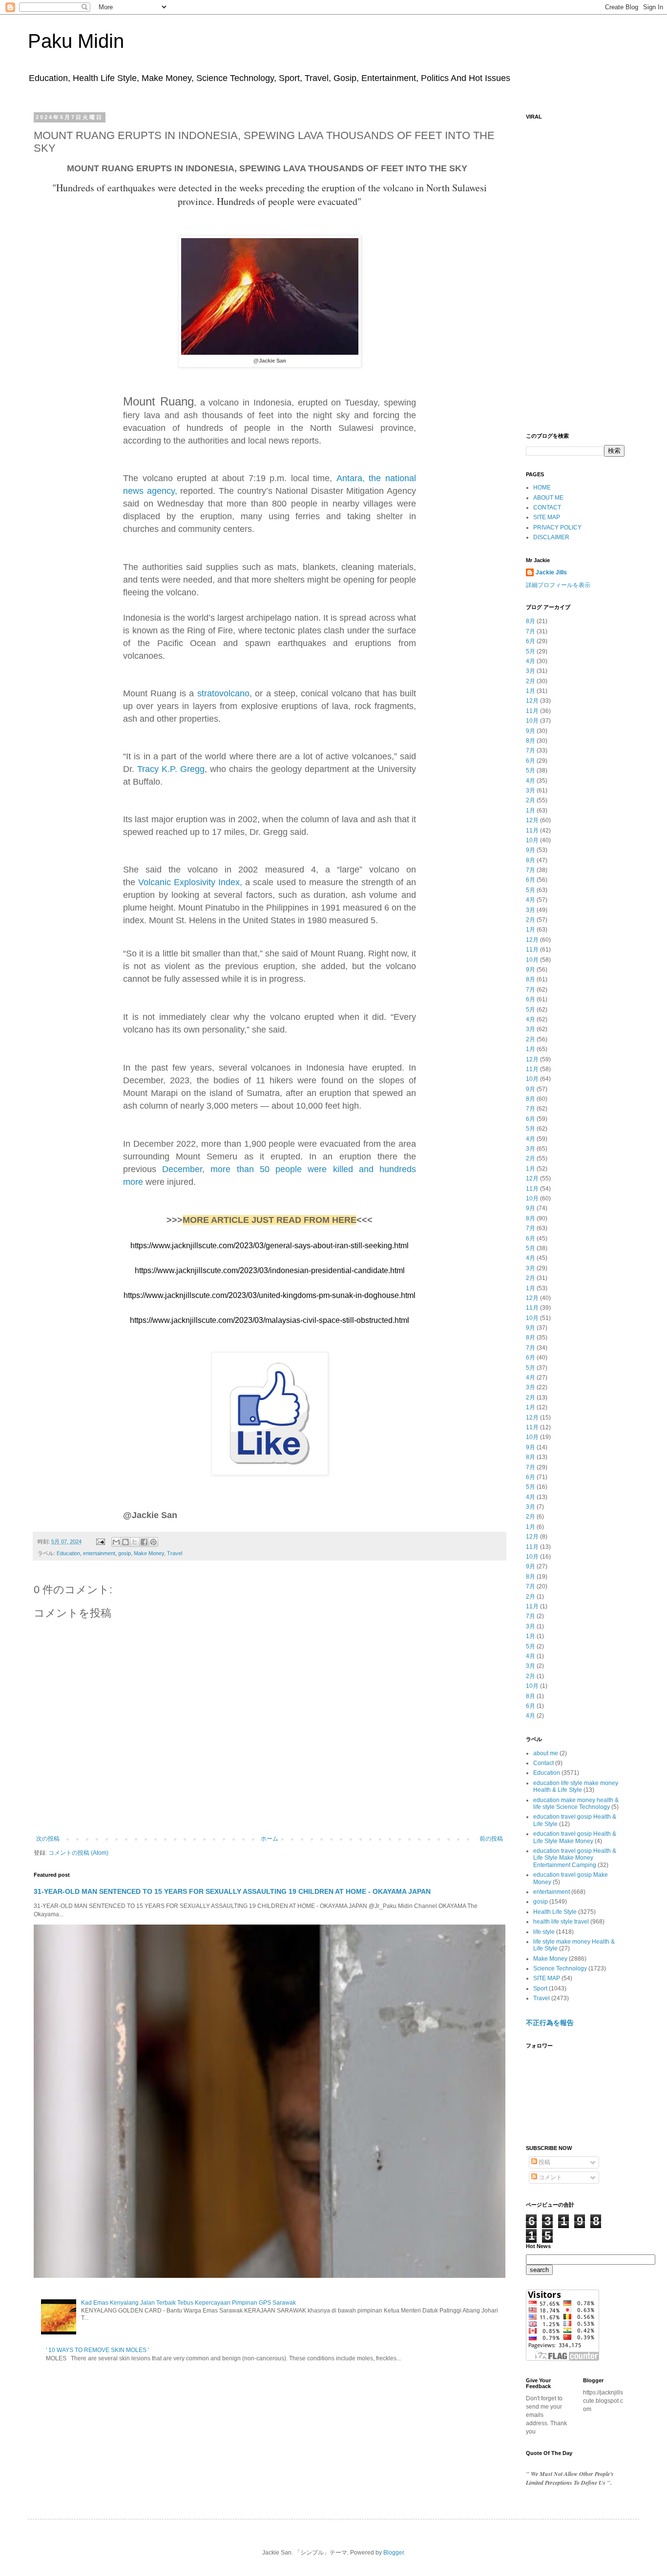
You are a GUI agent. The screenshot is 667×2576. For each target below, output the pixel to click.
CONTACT (547, 507)
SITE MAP (547, 517)
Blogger (394, 2553)
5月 (531, 651)
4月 (531, 661)
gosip (125, 1553)
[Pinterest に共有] (153, 1542)
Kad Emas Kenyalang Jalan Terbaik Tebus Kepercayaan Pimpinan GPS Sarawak (188, 2303)
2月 (531, 681)
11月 (532, 711)
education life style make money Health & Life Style (576, 1786)
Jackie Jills (551, 572)
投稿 (544, 2162)
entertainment (99, 1553)
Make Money (149, 1553)
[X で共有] (135, 1542)
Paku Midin (76, 41)
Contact (543, 1763)
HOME (542, 487)
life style (544, 1932)
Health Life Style (555, 1912)
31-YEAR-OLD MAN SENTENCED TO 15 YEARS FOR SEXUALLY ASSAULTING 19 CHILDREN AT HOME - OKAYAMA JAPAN (232, 1891)
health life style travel (561, 1922)
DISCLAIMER (551, 537)
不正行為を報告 (550, 2023)
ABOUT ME (548, 498)
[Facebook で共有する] (144, 1542)
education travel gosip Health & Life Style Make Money (575, 1837)
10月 (532, 721)
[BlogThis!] (125, 1542)
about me (546, 1753)
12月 (532, 701)
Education (68, 1553)
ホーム (270, 1839)
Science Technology (560, 1968)
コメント (550, 2177)
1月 (531, 691)
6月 (531, 641)
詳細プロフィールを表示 (558, 585)
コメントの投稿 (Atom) (78, 1853)
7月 (531, 631)
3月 (531, 671)
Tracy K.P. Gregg (171, 769)
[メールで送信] (116, 1542)
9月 (531, 731)
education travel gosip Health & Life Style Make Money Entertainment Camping (575, 1858)
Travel (175, 1553)
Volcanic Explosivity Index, (190, 882)
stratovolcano (223, 693)
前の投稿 (491, 1839)
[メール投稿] (100, 1542)
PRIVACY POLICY (557, 527)
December (182, 1169)
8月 (531, 621)
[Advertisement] (575, 271)
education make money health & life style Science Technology (576, 1804)
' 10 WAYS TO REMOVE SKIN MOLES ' (97, 2350)
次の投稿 (48, 1839)
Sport (540, 1988)
